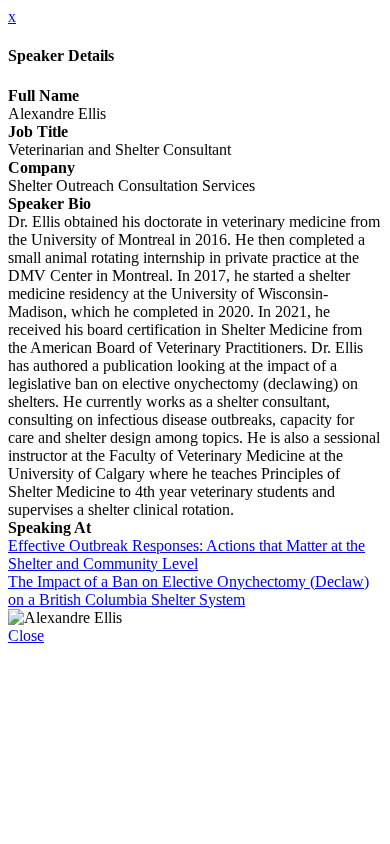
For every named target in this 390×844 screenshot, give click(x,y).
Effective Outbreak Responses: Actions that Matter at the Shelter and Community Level (186, 554)
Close (26, 635)
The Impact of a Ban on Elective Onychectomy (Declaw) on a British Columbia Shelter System (188, 590)
